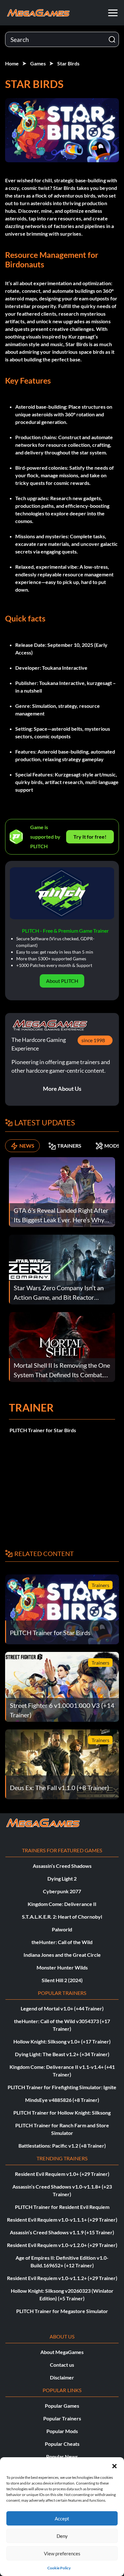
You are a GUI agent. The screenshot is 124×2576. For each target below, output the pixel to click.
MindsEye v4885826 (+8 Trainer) (62, 2100)
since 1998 (93, 1040)
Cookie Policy (59, 2568)
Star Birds (68, 63)
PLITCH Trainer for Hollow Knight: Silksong (62, 2113)
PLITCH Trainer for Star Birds (43, 1430)
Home (12, 63)
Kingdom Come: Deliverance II (62, 1904)
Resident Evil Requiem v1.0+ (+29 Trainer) (62, 2174)
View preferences (62, 2553)
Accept (62, 2519)
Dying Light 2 (62, 1878)
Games (38, 63)
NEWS (27, 1146)
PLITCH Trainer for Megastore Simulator (62, 2311)
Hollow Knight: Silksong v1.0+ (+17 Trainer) (62, 2041)
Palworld (62, 1929)
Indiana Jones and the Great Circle (62, 1955)
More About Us (62, 1089)
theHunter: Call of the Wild (62, 1942)
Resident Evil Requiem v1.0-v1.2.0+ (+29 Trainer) (62, 2245)
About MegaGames (62, 2352)
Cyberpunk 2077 (62, 1891)
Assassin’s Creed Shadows (62, 1866)
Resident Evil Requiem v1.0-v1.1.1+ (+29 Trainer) (62, 2220)
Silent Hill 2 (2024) (62, 1980)
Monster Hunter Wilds (62, 1967)
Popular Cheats (62, 2444)
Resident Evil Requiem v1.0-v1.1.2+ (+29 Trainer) (62, 2278)
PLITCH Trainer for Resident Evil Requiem (62, 2207)
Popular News (62, 2456)
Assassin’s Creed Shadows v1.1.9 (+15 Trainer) (62, 2232)
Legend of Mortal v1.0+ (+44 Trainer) (62, 2008)
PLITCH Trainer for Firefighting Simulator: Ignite (62, 2087)
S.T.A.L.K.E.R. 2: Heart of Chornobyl (62, 1917)
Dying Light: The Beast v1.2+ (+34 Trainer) (62, 2054)
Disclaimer (62, 2377)
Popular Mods (62, 2431)
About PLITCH (62, 981)
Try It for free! (90, 837)
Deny (62, 2536)
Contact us (62, 2365)
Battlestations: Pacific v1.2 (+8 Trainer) (62, 2146)
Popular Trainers (62, 2418)
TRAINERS (69, 1146)
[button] (114, 2465)
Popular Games (62, 2406)
